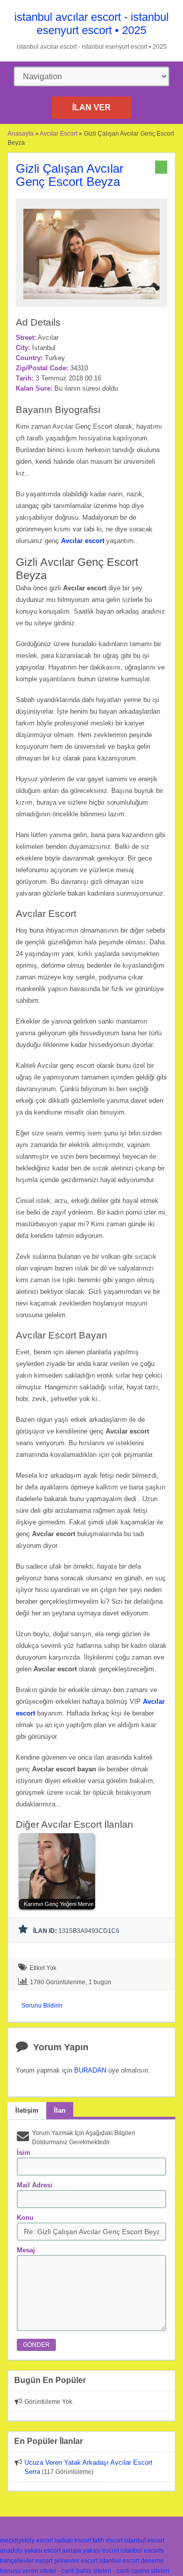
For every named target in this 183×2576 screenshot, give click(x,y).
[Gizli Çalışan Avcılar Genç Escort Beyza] (91, 302)
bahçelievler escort (26, 2561)
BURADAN (90, 2070)
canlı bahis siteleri (86, 2571)
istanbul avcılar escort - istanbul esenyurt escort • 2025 (91, 24)
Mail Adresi (35, 2185)
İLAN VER (91, 107)
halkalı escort (73, 2540)
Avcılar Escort (58, 134)
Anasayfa (21, 134)
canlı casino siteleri (143, 2571)
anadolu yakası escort (30, 2551)
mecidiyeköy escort (26, 2540)
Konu (25, 2218)
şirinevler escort (76, 2561)
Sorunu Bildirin (42, 2006)
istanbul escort (144, 2540)
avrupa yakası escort (90, 2551)
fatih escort (108, 2540)
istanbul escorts (142, 2551)
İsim (24, 2153)
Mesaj (26, 2250)
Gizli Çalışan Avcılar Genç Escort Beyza (70, 175)
